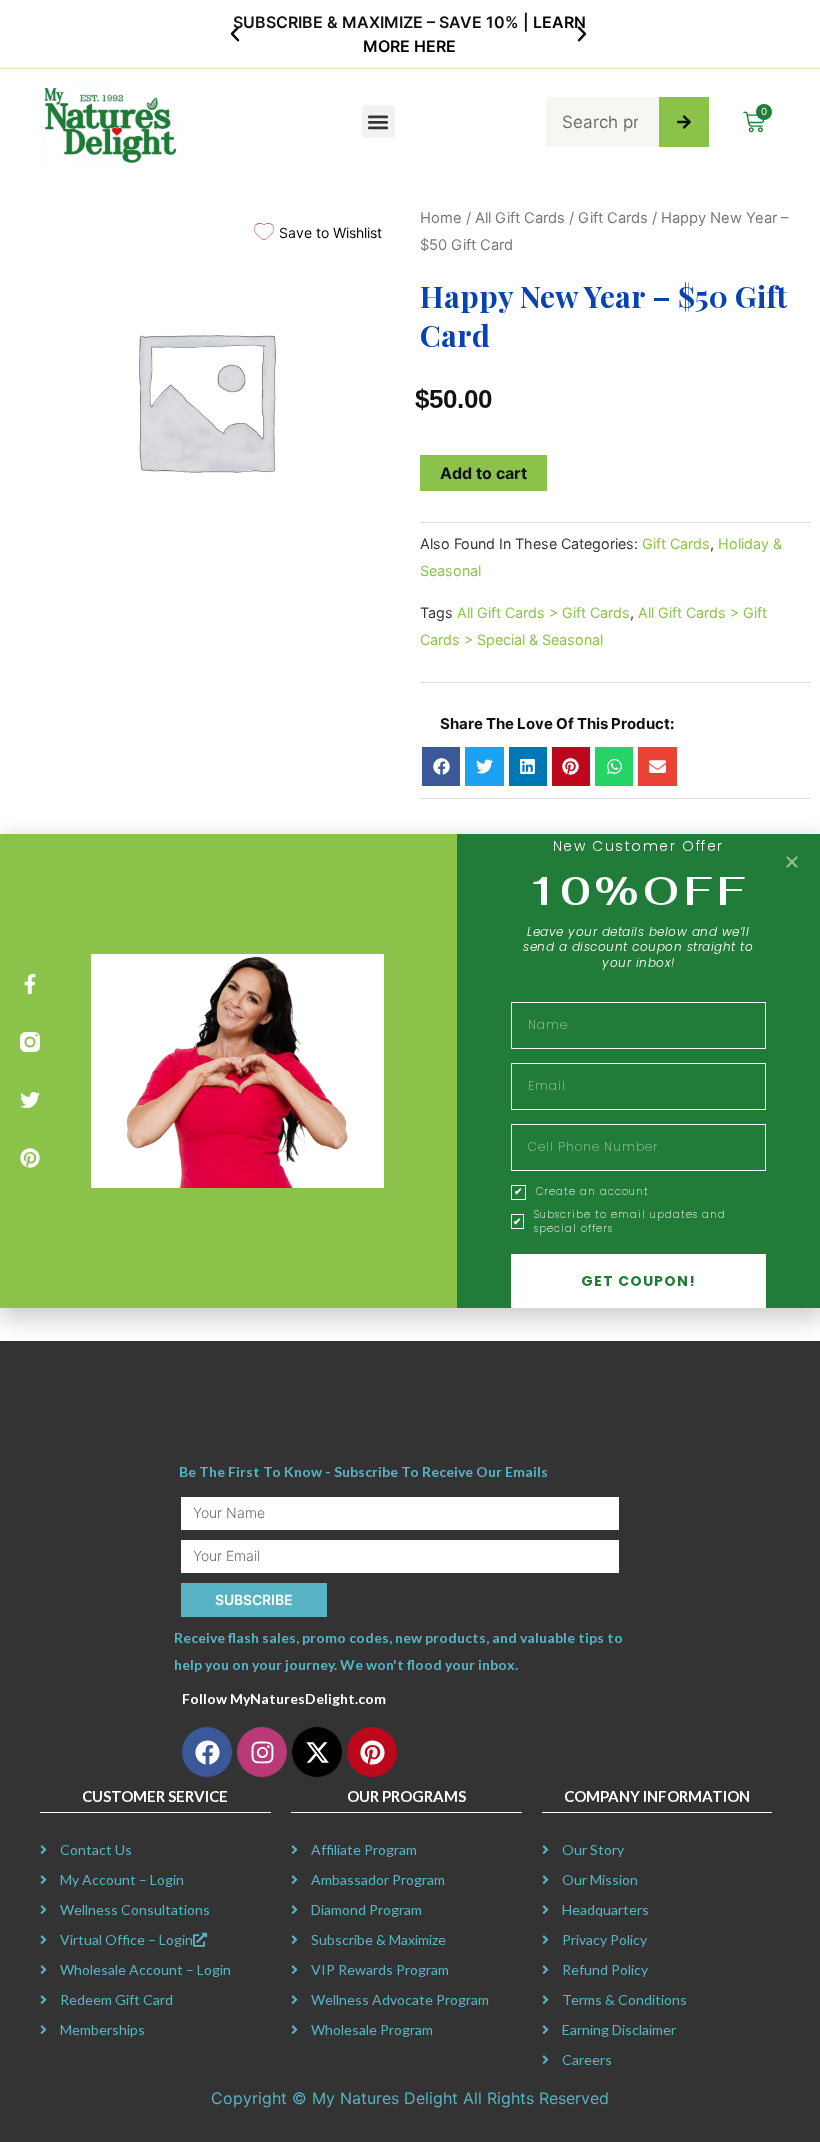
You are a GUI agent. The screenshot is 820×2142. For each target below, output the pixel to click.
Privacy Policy (604, 1939)
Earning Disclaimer (619, 2029)
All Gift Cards (520, 218)
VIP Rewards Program (380, 1969)
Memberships (102, 2029)
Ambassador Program (378, 1879)
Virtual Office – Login (126, 1939)
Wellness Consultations (135, 1909)
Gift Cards (613, 218)
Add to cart (483, 473)
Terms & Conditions (624, 1999)
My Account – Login (122, 1879)
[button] (235, 34)
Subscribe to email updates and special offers (630, 1222)
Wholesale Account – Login (145, 1969)
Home (441, 218)
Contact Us (96, 1849)
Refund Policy (605, 1969)
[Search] (684, 122)
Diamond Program (366, 1909)
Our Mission (600, 1879)
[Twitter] (30, 1100)
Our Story (593, 1849)
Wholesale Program (372, 2029)
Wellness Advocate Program (400, 1999)
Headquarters (605, 1909)
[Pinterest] (30, 1158)
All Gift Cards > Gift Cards (543, 612)
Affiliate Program (364, 1849)
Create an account (592, 1192)
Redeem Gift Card (116, 1999)
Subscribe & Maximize (378, 1939)
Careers (587, 2059)
